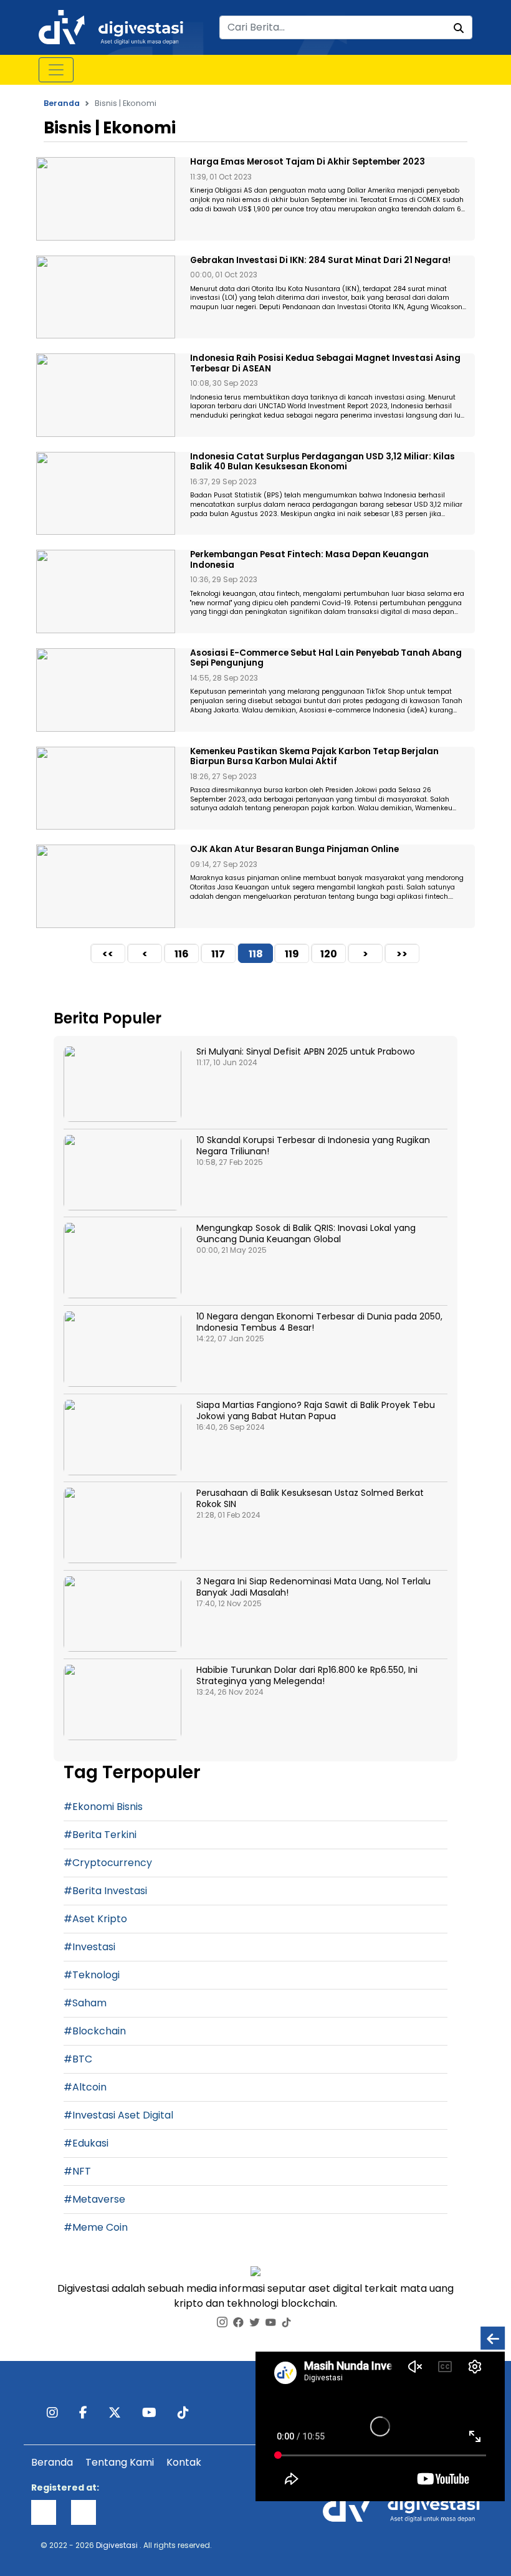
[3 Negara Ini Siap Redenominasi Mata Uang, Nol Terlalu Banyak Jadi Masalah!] (122, 1614)
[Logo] (111, 26)
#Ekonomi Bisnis (103, 1807)
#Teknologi (92, 1975)
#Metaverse (94, 2199)
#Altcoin (85, 2087)
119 (292, 954)
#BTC (78, 2059)
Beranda (62, 103)
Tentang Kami (120, 2462)
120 (329, 954)
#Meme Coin (96, 2227)
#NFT (77, 2171)
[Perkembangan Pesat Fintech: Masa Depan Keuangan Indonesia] (106, 591)
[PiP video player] (493, 2338)
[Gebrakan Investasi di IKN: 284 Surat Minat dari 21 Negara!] (106, 297)
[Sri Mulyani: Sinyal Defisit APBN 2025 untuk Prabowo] (122, 1084)
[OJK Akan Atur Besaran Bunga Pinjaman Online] (106, 886)
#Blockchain (95, 2031)
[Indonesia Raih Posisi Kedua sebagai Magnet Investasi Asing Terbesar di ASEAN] (106, 395)
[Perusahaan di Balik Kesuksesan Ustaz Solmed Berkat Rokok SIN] (122, 1525)
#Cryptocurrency (108, 1863)
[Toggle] (56, 70)
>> (402, 954)
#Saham (85, 2003)
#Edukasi (86, 2143)
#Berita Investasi (105, 1891)
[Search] (459, 29)
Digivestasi (117, 2545)
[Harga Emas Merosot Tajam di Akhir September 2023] (106, 199)
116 (182, 954)
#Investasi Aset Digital (118, 2115)
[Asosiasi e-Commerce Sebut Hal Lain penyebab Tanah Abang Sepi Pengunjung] (106, 690)
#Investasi (89, 1947)
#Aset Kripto (95, 1919)
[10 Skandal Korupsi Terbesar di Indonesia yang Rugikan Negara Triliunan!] (122, 1173)
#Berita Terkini (100, 1835)
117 (218, 954)
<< (108, 954)
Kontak (184, 2462)
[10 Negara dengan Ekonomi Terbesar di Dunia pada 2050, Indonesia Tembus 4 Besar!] (122, 1349)
